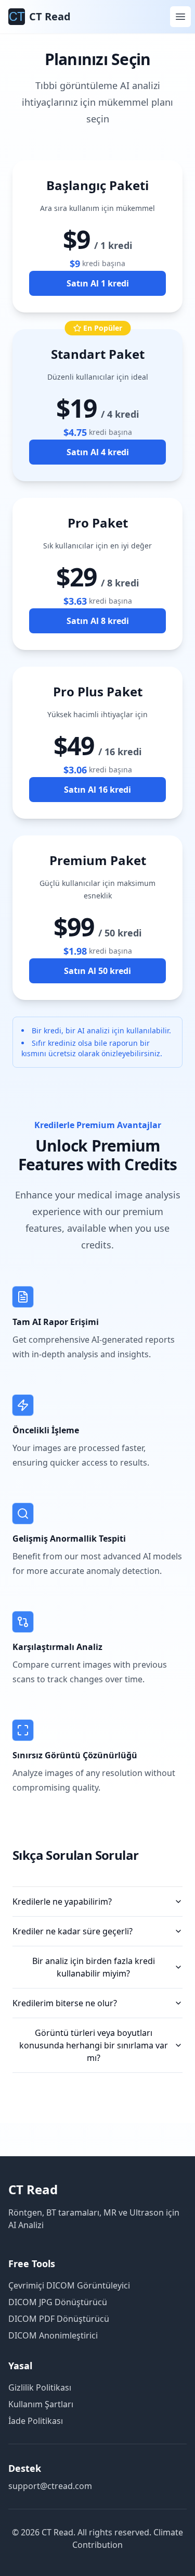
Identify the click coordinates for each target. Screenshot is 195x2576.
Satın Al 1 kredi (98, 283)
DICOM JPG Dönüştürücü (58, 2302)
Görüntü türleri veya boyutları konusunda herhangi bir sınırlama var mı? (94, 2045)
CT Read (33, 2189)
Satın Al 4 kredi (98, 452)
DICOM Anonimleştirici (53, 2335)
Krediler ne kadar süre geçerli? (73, 1931)
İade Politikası (36, 2421)
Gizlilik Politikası (40, 2387)
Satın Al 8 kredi (98, 621)
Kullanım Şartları (41, 2404)
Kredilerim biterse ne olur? (65, 2003)
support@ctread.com (50, 2486)
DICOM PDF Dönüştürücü (59, 2319)
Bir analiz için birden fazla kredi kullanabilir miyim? (94, 1967)
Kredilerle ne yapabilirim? (62, 1902)
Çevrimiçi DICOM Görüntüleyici (69, 2285)
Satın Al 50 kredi (97, 971)
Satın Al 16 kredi (97, 790)
